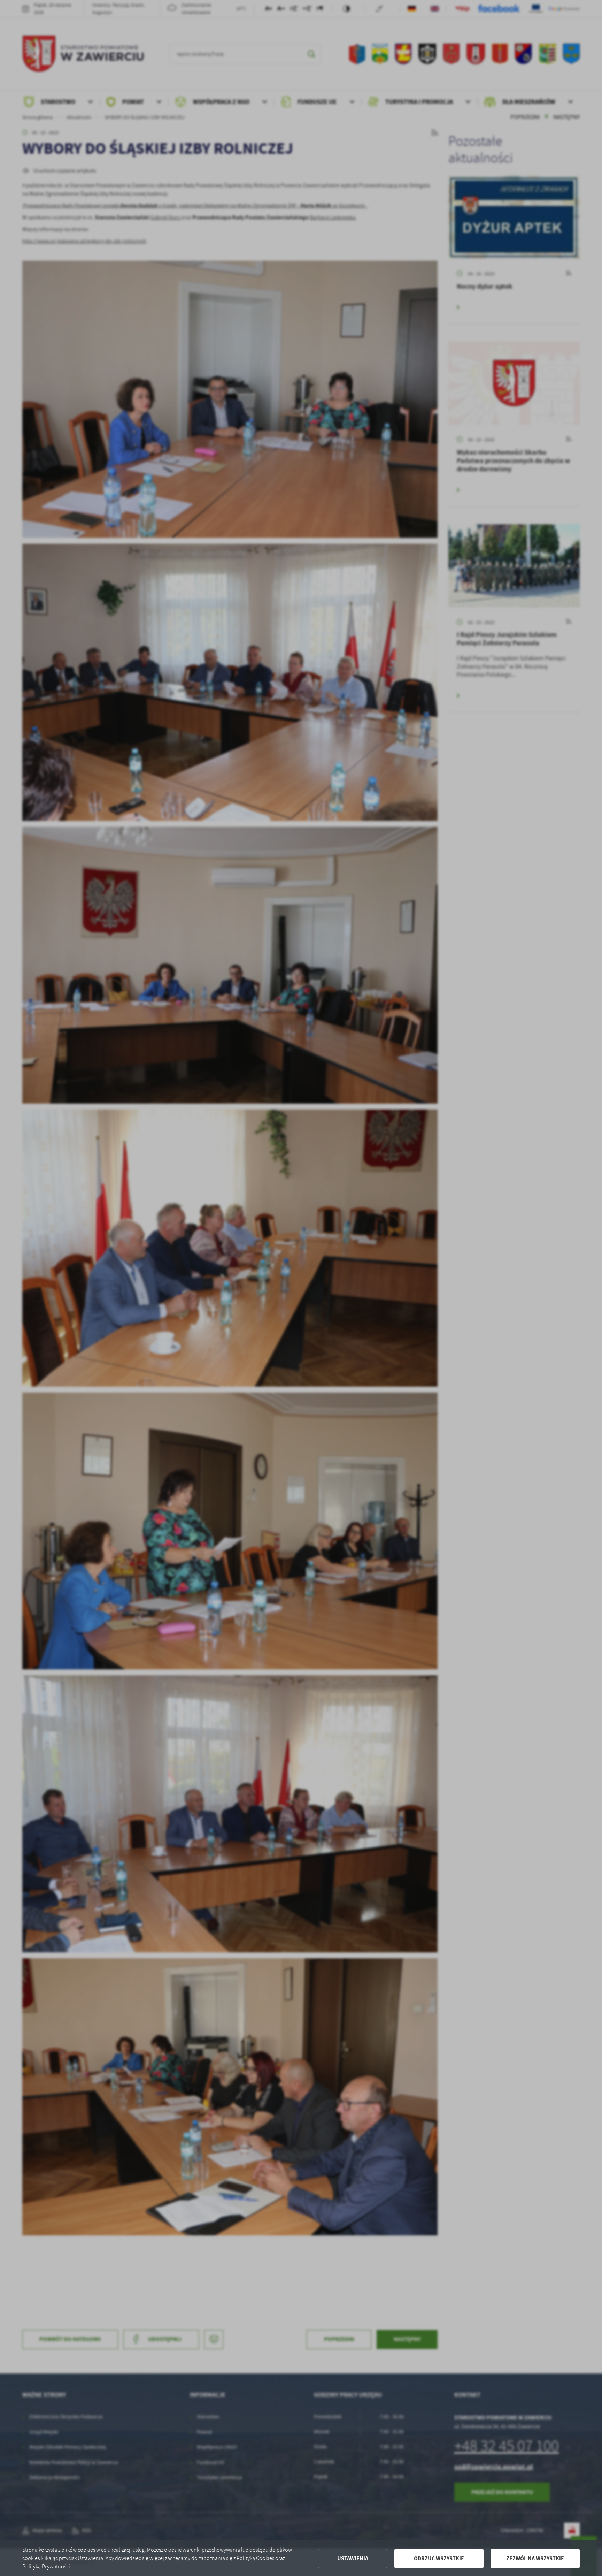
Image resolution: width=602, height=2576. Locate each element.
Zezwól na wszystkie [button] (535, 2558)
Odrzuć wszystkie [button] (439, 2558)
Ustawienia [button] (353, 2558)
